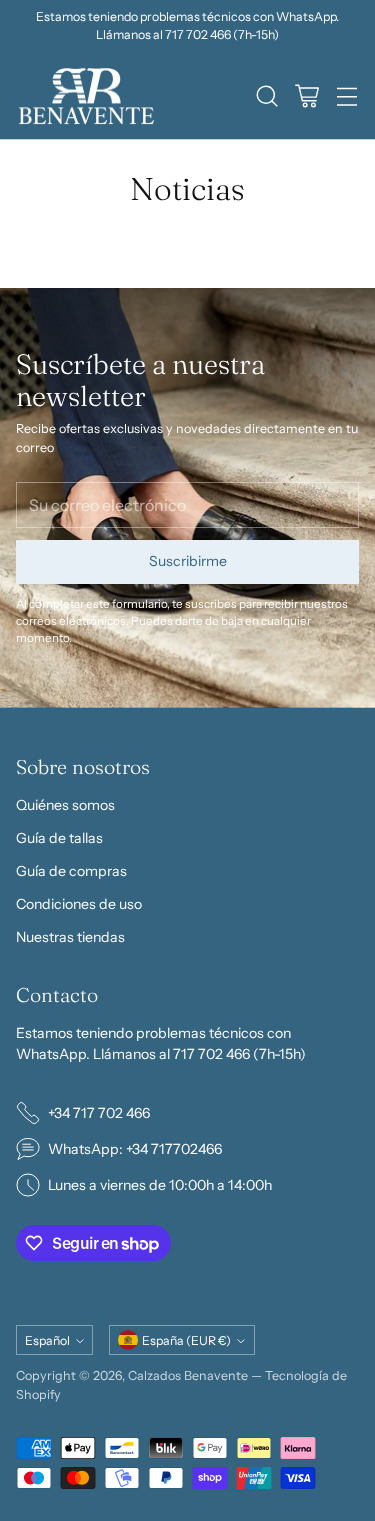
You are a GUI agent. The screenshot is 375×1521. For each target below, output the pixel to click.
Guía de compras (71, 871)
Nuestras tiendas (70, 937)
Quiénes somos (65, 805)
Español (47, 1340)
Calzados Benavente (188, 1375)
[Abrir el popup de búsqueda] (266, 96)
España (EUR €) (186, 1340)
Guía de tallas (59, 838)
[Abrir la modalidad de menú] (346, 96)
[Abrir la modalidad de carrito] (306, 96)
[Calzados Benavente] (86, 96)
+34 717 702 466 (99, 1113)
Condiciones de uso (79, 904)
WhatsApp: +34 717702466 (135, 1149)
